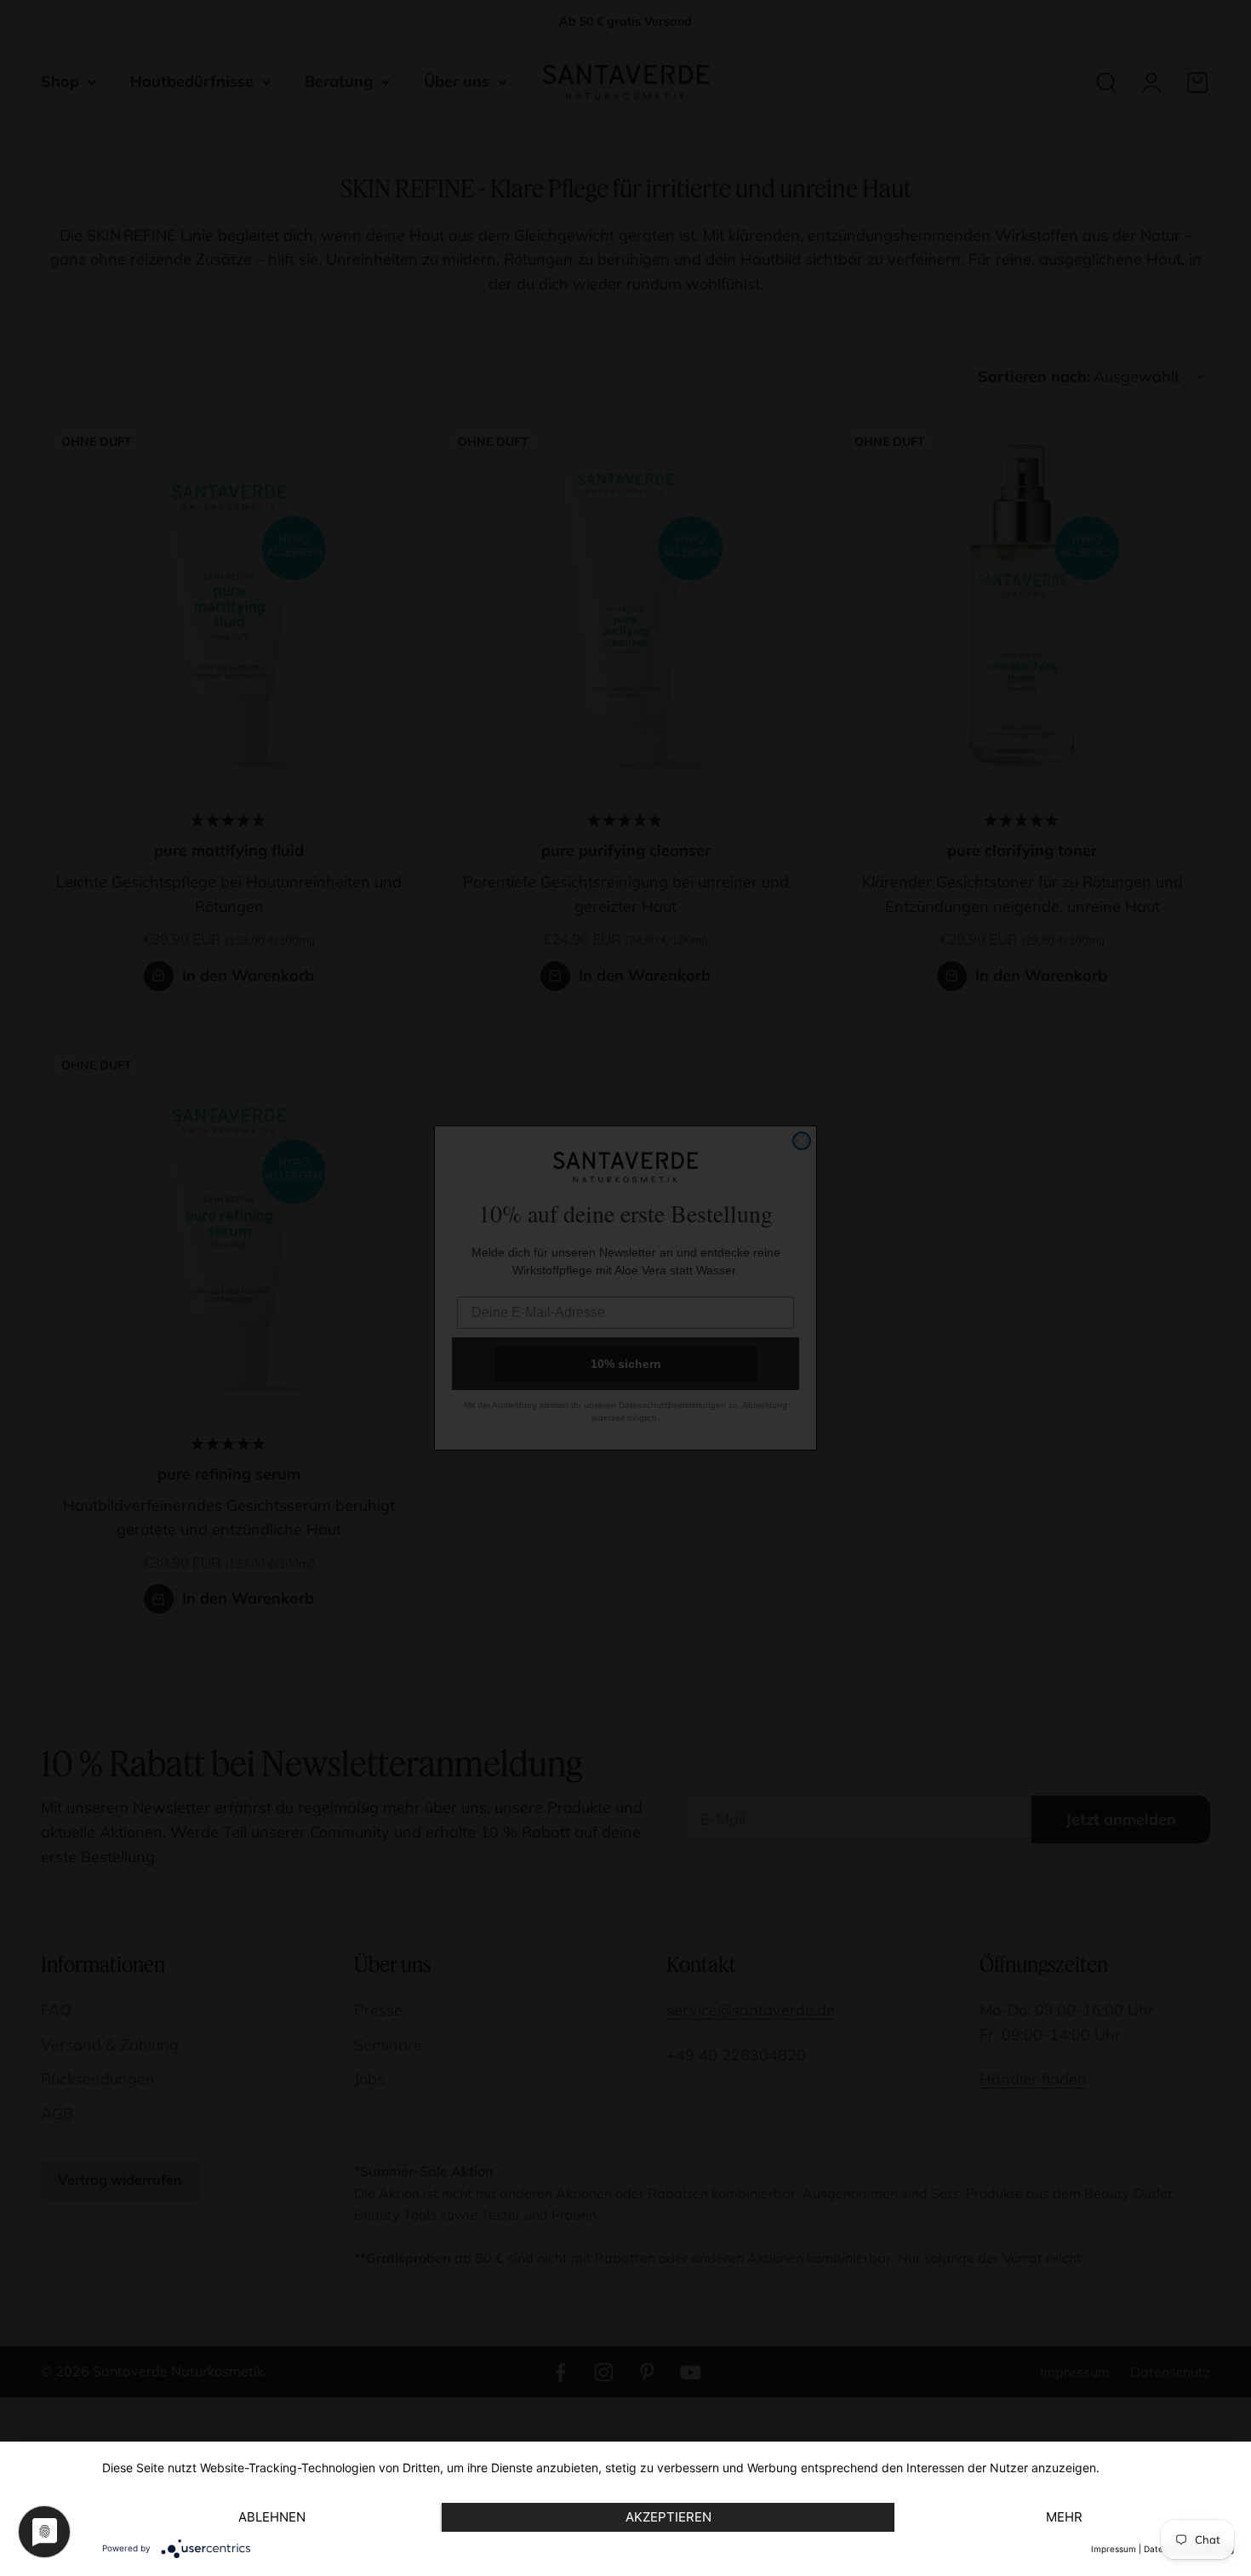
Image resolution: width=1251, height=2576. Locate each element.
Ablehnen (272, 2517)
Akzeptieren (668, 2517)
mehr (1064, 2517)
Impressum (1114, 2549)
